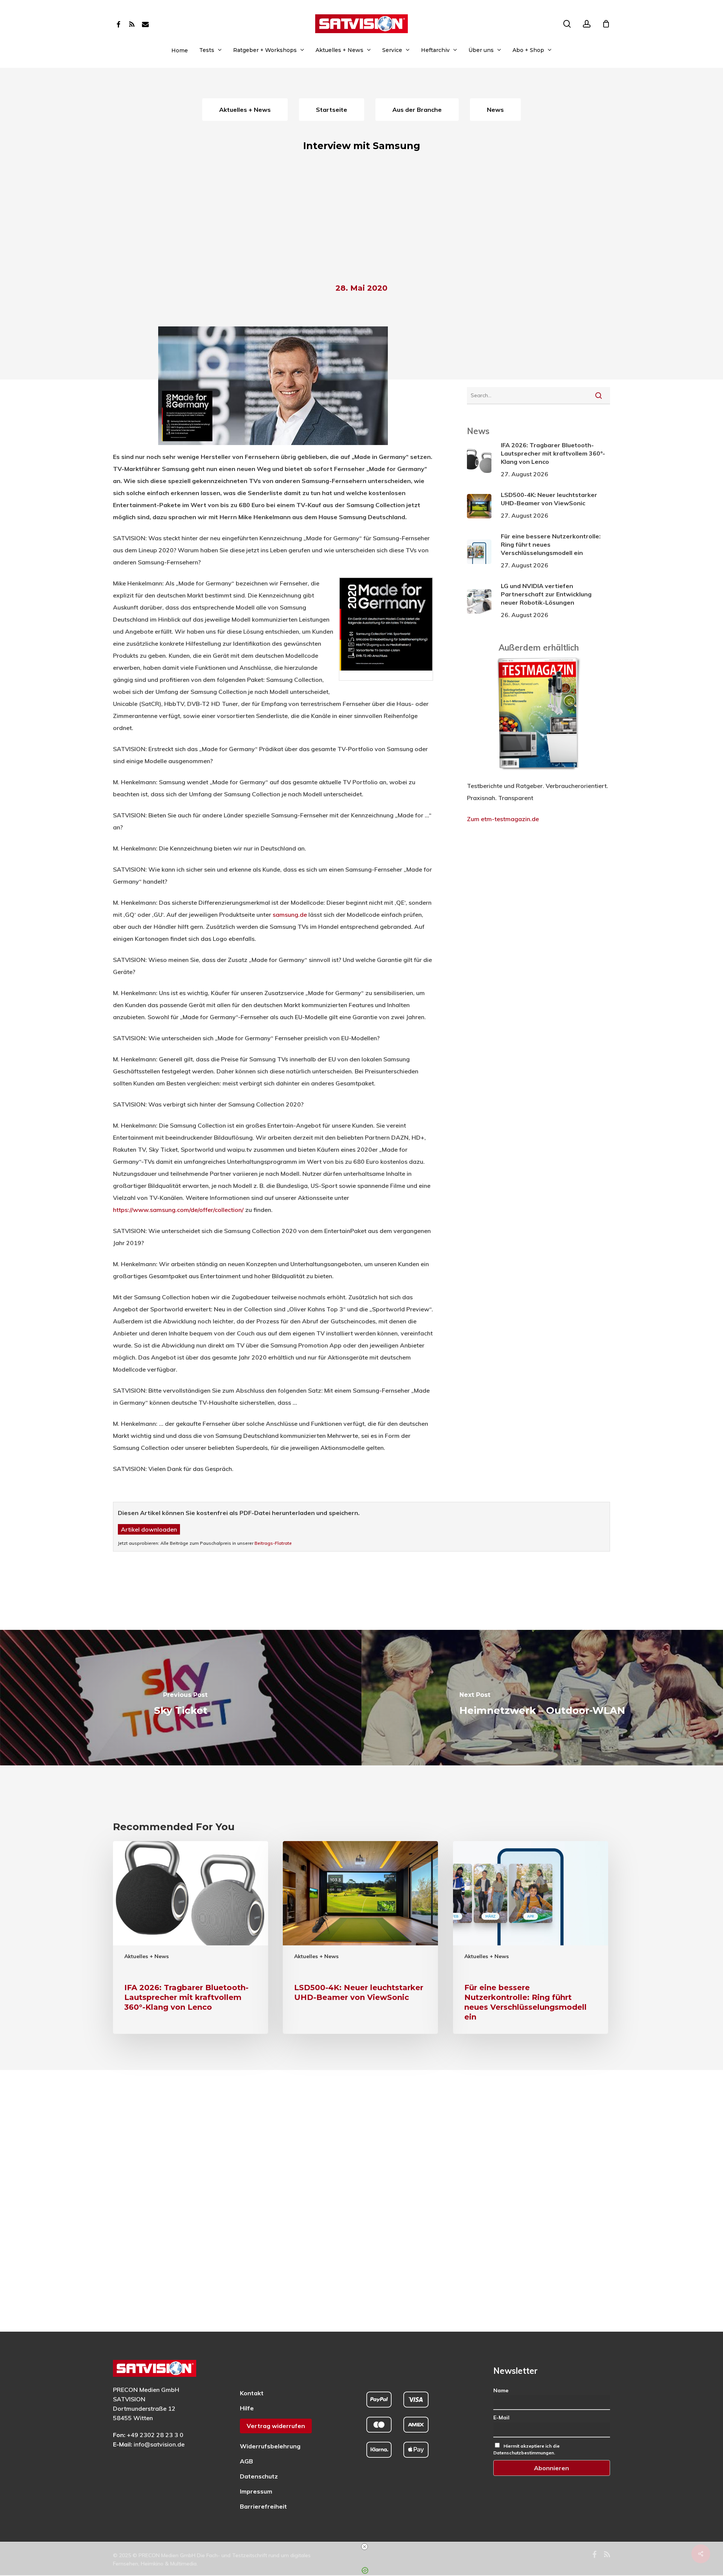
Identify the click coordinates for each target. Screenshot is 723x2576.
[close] (365, 2547)
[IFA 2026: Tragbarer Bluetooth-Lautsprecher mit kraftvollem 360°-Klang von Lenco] (191, 1937)
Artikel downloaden (149, 1529)
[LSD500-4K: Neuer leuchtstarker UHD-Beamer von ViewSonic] (360, 1937)
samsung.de (290, 915)
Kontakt (252, 2393)
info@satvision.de (159, 2444)
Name (501, 2390)
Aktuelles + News (146, 1956)
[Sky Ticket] (181, 1697)
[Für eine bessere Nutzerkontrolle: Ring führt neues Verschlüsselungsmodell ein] (531, 1937)
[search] (567, 24)
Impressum (256, 2491)
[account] (587, 24)
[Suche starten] (599, 395)
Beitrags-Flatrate (273, 1543)
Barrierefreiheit (263, 2506)
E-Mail (501, 2417)
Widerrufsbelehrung (270, 2446)
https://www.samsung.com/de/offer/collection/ (178, 1210)
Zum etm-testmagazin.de (503, 819)
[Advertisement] (361, 221)
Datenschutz (259, 2476)
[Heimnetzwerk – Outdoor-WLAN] (542, 1697)
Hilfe (247, 2408)
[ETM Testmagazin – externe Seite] (539, 774)
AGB (246, 2461)
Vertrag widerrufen (276, 2426)
